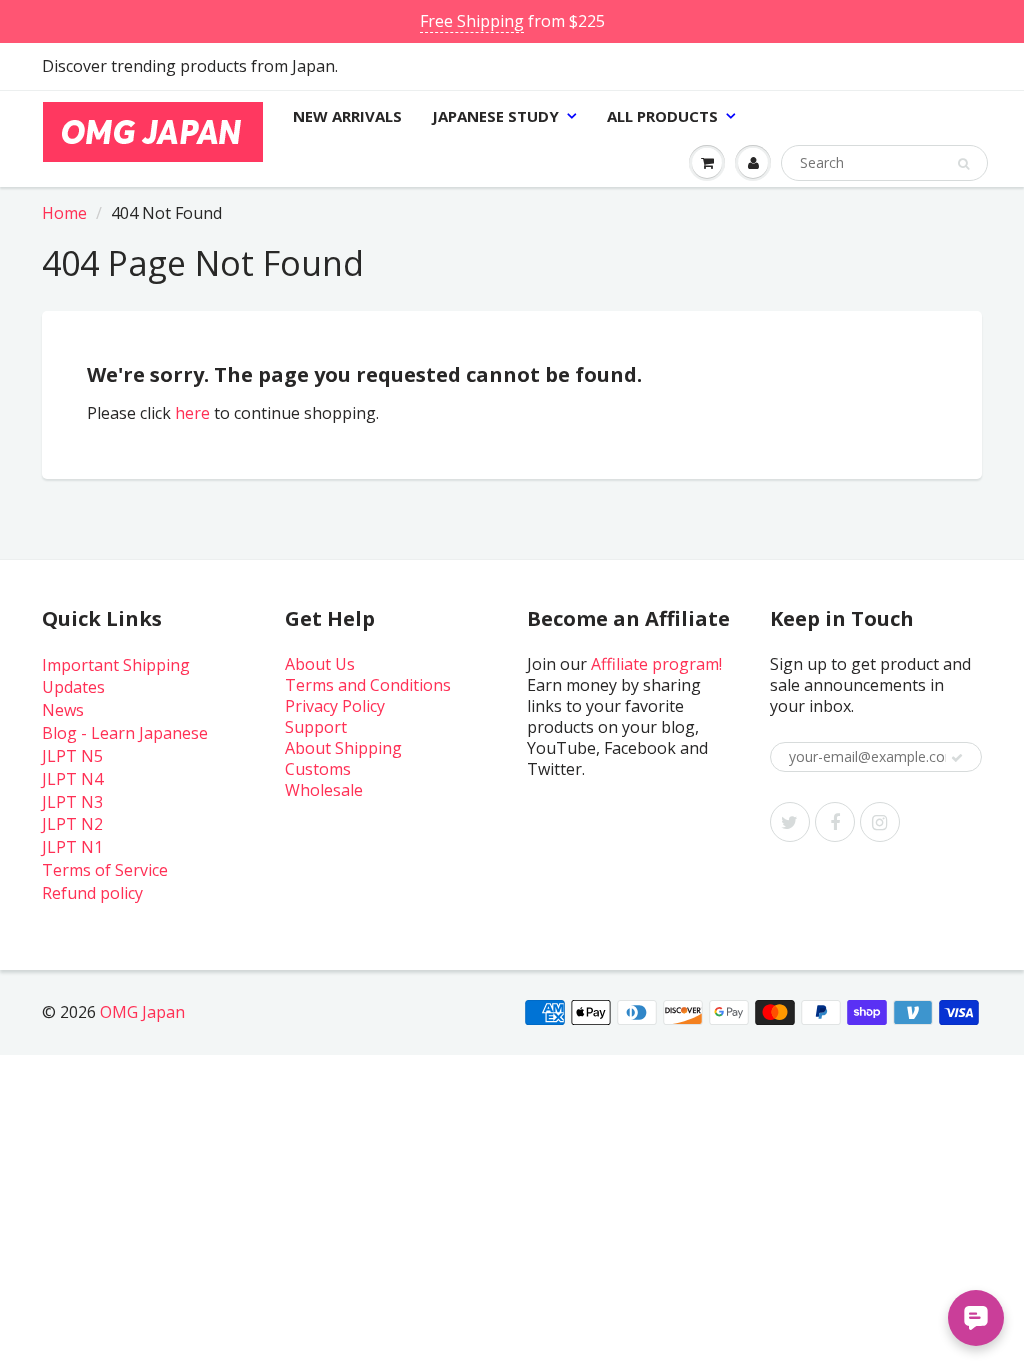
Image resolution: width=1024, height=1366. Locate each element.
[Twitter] (790, 822)
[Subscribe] (957, 758)
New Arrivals (347, 116)
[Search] (963, 164)
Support (316, 727)
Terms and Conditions (368, 685)
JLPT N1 (72, 847)
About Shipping (343, 748)
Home (64, 213)
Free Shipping (472, 21)
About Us (320, 664)
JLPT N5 (72, 756)
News (63, 710)
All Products (662, 116)
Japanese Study (495, 116)
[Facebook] (835, 822)
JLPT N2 (72, 824)
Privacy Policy (335, 706)
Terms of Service (105, 870)
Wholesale (324, 790)
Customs (318, 769)
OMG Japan (142, 1012)
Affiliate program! (656, 664)
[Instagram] (880, 822)
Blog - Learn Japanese (125, 733)
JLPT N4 (72, 779)
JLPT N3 (72, 802)
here (192, 413)
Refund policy (92, 893)
